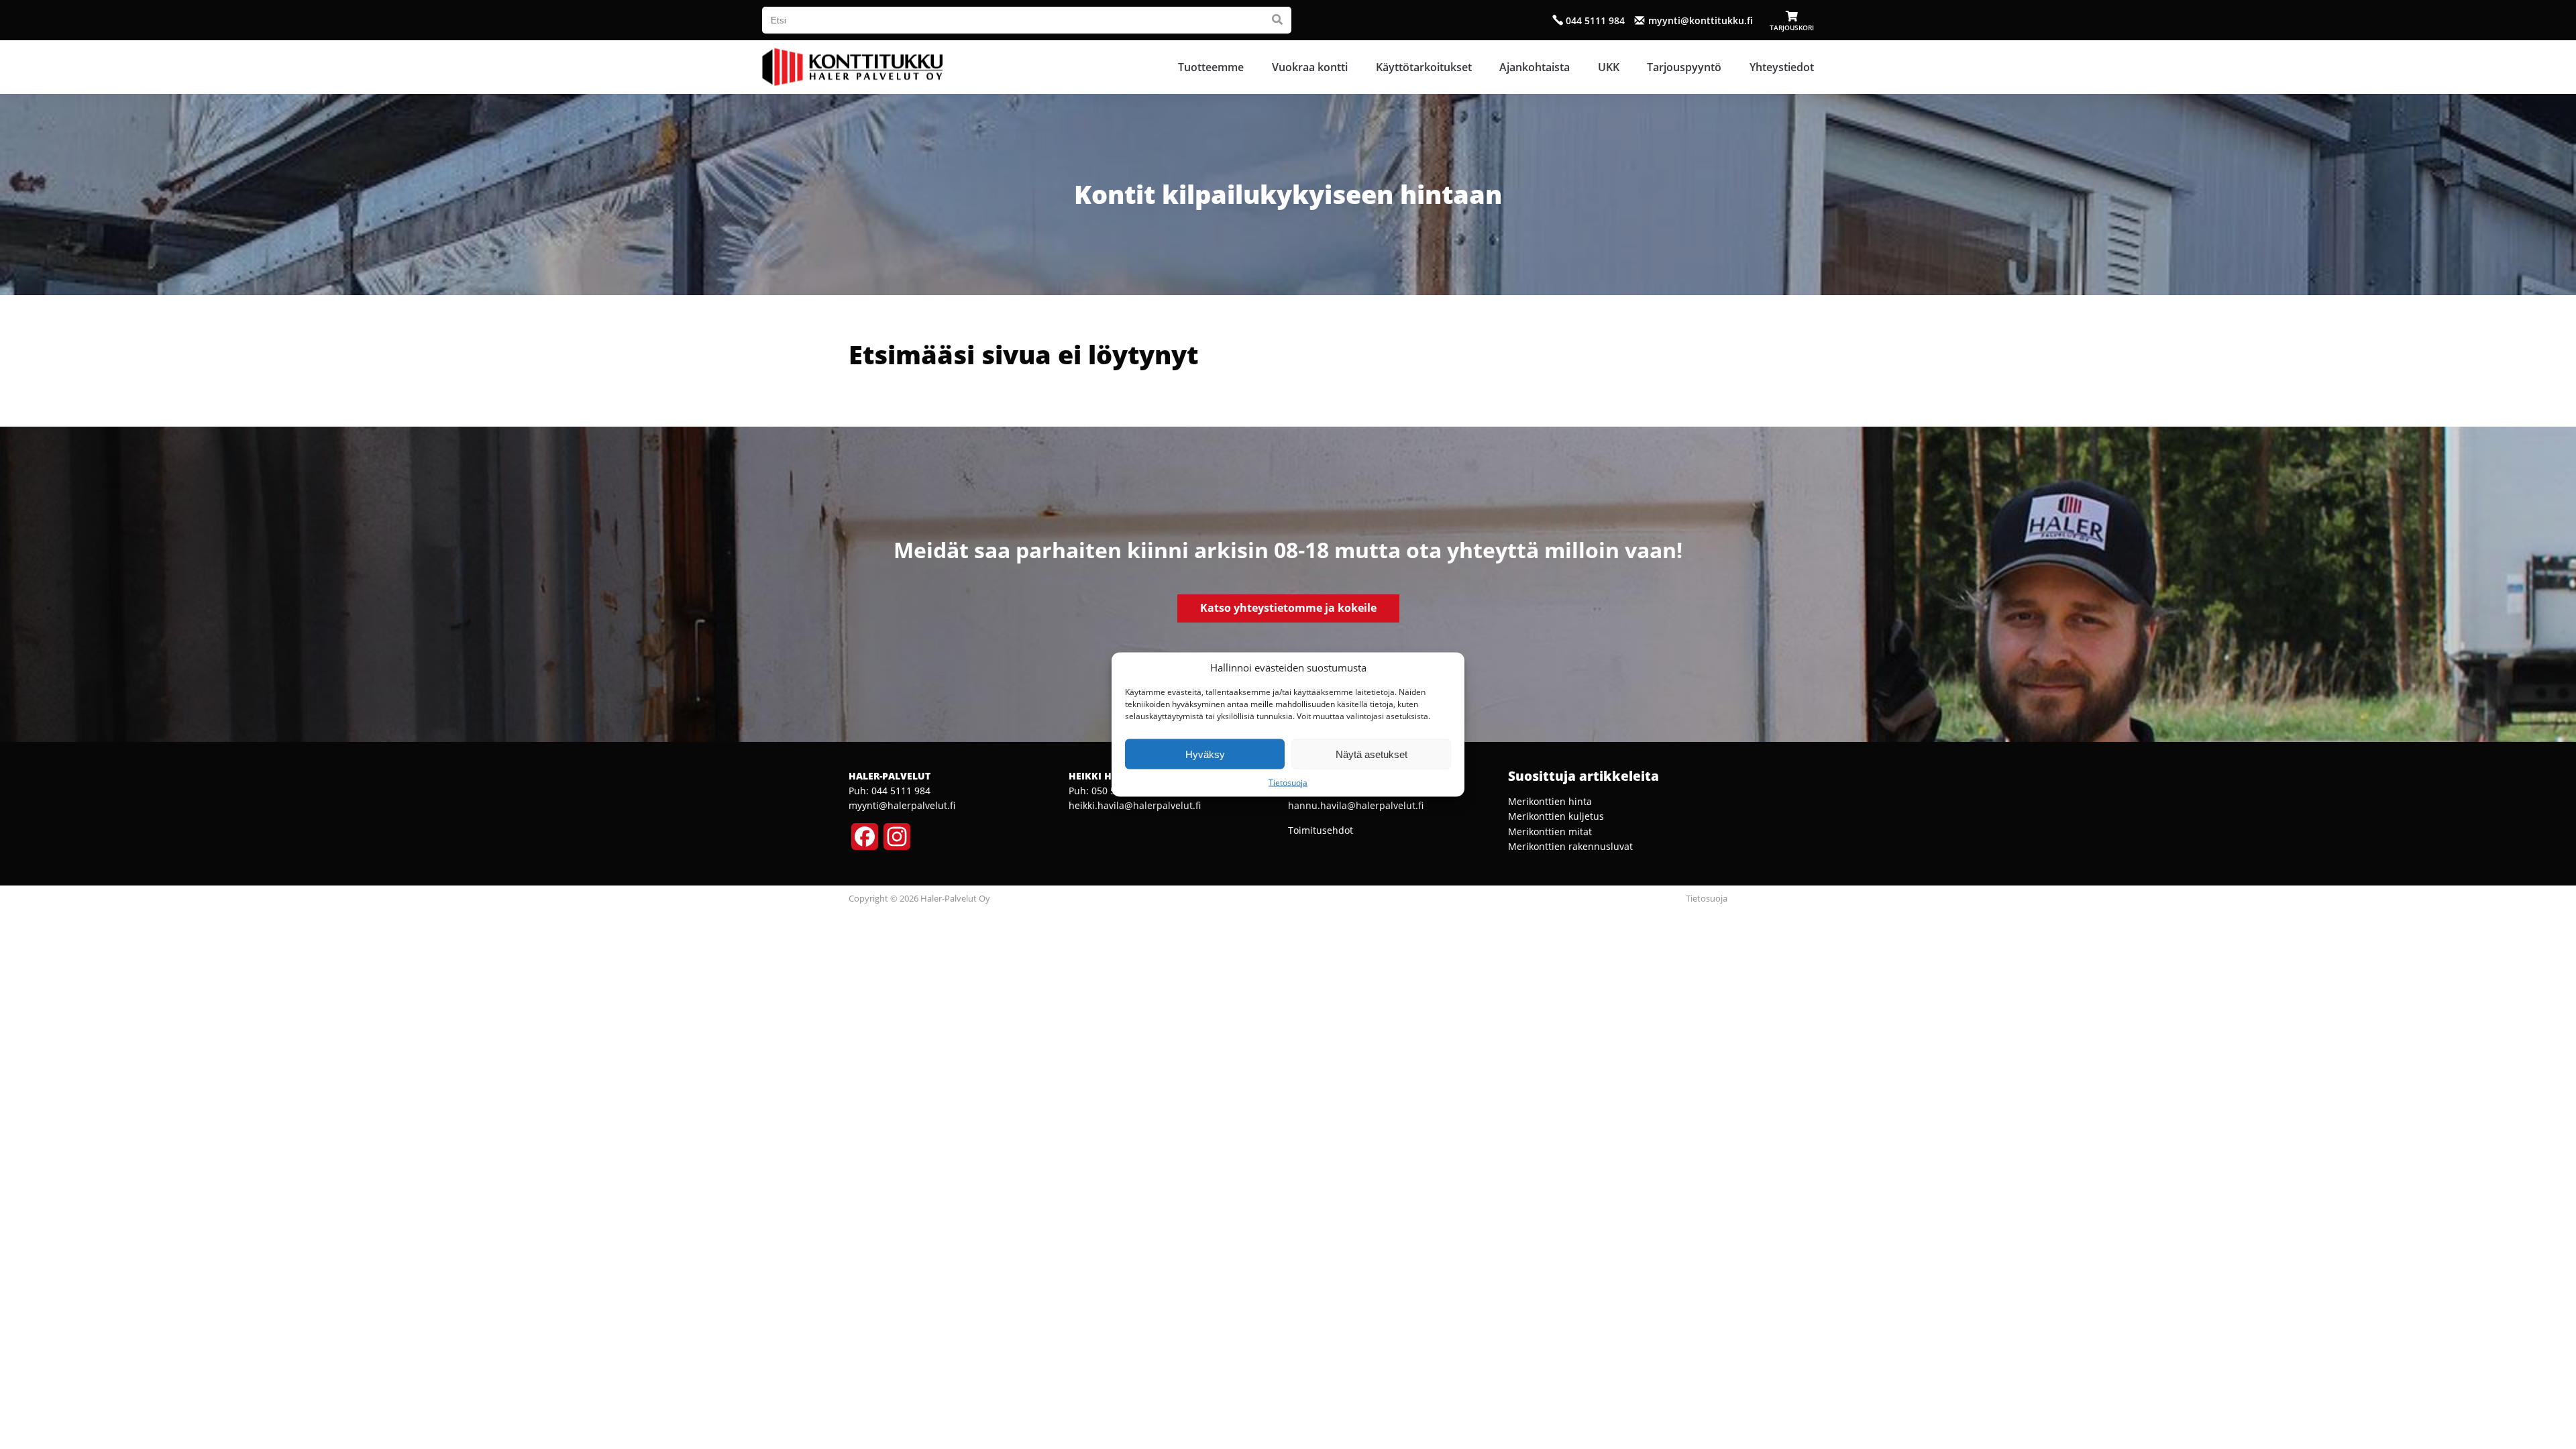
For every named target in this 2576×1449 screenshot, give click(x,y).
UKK (1609, 67)
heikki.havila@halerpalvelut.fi (1135, 805)
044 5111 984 (1595, 20)
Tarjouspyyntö (1684, 67)
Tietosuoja (1288, 783)
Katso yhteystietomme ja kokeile (1288, 608)
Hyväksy (1205, 754)
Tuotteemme (1211, 67)
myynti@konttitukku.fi (1701, 20)
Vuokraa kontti (1310, 67)
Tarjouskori (1792, 27)
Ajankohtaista (1535, 67)
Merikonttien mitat (1550, 831)
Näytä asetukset (1372, 754)
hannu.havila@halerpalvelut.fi (1356, 805)
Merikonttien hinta (1550, 801)
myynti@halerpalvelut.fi (902, 805)
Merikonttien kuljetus (1556, 816)
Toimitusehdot (1321, 830)
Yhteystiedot (1782, 67)
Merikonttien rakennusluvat (1570, 846)
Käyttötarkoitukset (1424, 67)
